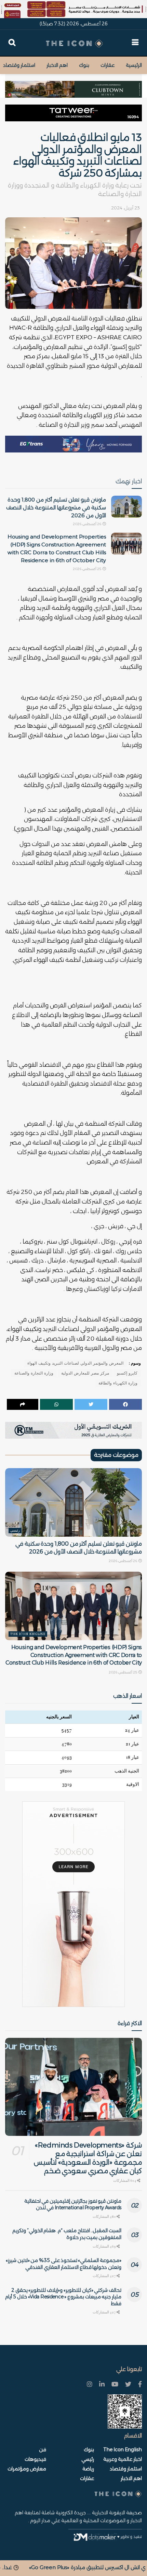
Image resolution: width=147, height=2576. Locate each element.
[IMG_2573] (73, 9)
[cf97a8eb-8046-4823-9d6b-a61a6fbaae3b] (73, 86)
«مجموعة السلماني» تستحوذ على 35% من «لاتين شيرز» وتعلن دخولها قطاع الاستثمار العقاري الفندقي (64, 2264)
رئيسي (15, 1531)
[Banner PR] (73, 1430)
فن (43, 2450)
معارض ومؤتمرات (27, 2469)
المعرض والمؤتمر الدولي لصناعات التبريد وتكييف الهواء (75, 1363)
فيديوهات (35, 2459)
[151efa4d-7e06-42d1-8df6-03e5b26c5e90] (73, 113)
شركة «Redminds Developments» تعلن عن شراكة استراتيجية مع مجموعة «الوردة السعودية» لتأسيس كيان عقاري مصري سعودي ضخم (88, 2158)
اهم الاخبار (57, 65)
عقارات (108, 65)
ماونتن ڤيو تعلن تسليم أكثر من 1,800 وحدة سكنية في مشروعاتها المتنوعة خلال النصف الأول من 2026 (56, 507)
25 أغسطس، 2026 (87, 569)
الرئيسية (134, 65)
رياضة (88, 2469)
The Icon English (28, 1634)
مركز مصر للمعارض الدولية (85, 1373)
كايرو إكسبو (127, 1373)
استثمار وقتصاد (19, 65)
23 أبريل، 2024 (125, 208)
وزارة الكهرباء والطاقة (118, 1383)
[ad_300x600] (73, 1904)
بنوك (84, 65)
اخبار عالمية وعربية (123, 2459)
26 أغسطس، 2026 (87, 524)
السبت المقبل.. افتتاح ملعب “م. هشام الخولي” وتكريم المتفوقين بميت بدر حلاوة (67, 2234)
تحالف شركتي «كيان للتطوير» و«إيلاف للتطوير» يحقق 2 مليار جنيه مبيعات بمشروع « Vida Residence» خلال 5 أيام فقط (63, 2297)
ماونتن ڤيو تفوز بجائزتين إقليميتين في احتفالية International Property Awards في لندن (73, 2204)
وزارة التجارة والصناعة (34, 1373)
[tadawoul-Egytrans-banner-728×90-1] (73, 444)
